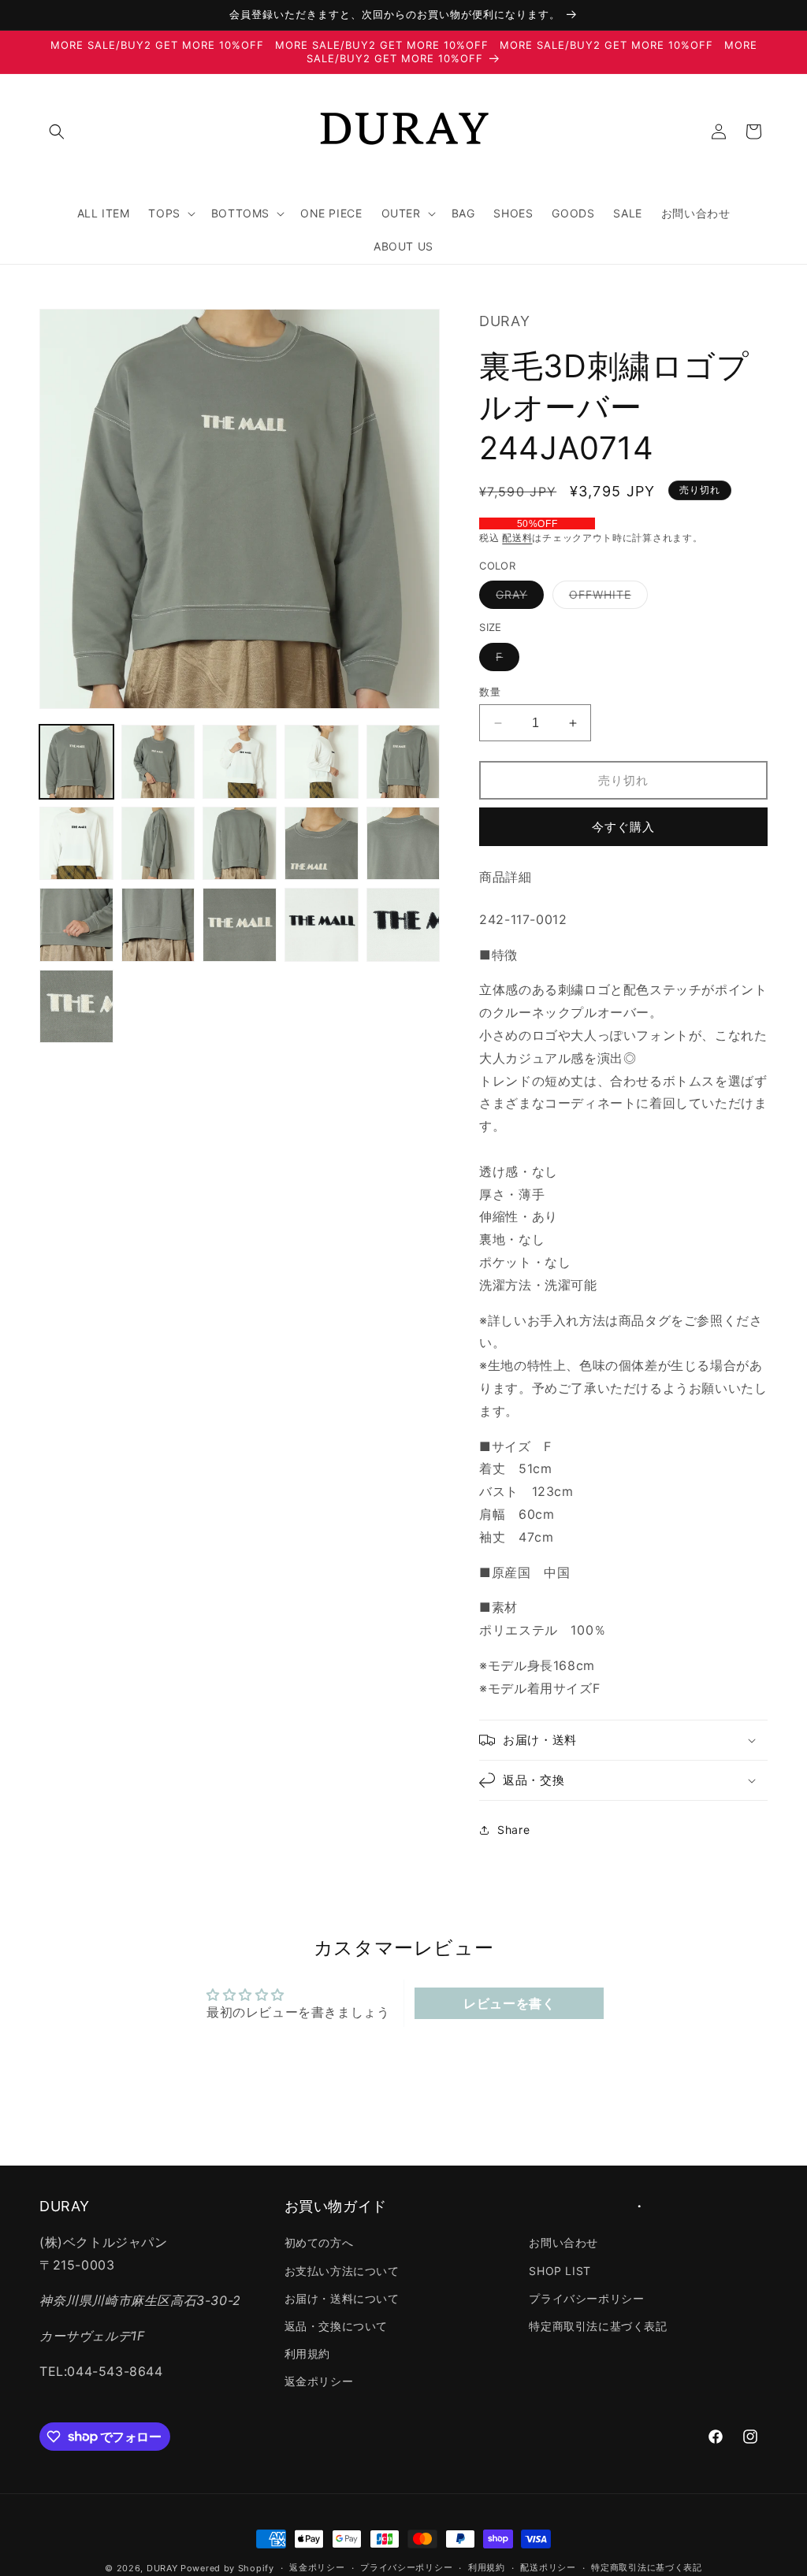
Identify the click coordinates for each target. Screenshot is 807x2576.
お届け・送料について (342, 2298)
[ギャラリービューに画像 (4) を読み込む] (322, 762)
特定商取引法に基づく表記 (598, 2326)
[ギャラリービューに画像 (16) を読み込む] (76, 1007)
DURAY (162, 2568)
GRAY (517, 598)
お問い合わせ (563, 2242)
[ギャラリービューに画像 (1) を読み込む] (76, 762)
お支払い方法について (342, 2271)
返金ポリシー (319, 2381)
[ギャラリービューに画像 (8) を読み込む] (240, 844)
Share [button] (513, 1830)
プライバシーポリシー (586, 2298)
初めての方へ (319, 2242)
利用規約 (307, 2353)
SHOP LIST (560, 2271)
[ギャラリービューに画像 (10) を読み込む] (403, 844)
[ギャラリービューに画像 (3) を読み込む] (240, 762)
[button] (57, 132)
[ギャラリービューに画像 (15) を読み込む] (403, 925)
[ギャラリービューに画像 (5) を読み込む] (403, 762)
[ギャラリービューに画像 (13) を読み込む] (240, 925)
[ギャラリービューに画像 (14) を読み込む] (322, 925)
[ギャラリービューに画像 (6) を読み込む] (76, 844)
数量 (490, 692)
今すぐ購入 (623, 827)
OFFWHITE (606, 598)
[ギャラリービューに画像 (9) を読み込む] (322, 844)
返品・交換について (336, 2326)
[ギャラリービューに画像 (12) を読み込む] (158, 925)
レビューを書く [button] (509, 2003)
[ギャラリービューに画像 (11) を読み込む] (76, 925)
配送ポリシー (548, 2567)
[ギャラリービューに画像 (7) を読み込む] (158, 844)
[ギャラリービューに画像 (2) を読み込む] (158, 762)
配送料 (517, 538)
